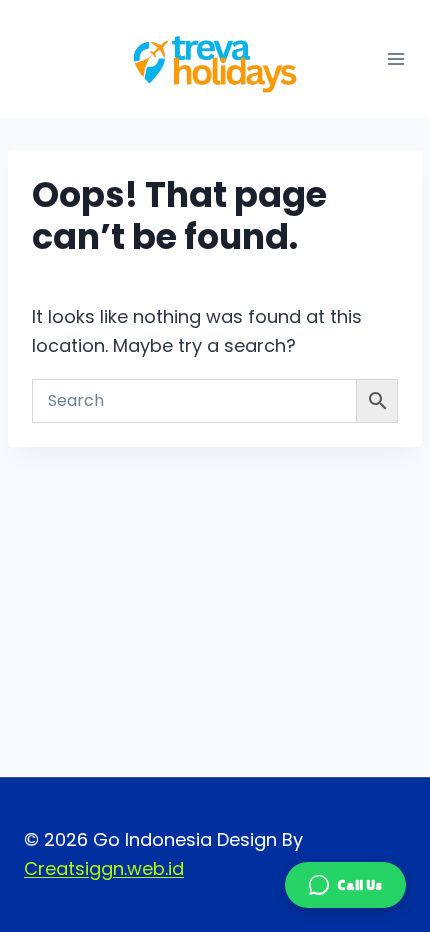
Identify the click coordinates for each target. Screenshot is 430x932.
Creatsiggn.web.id (104, 868)
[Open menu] (396, 59)
